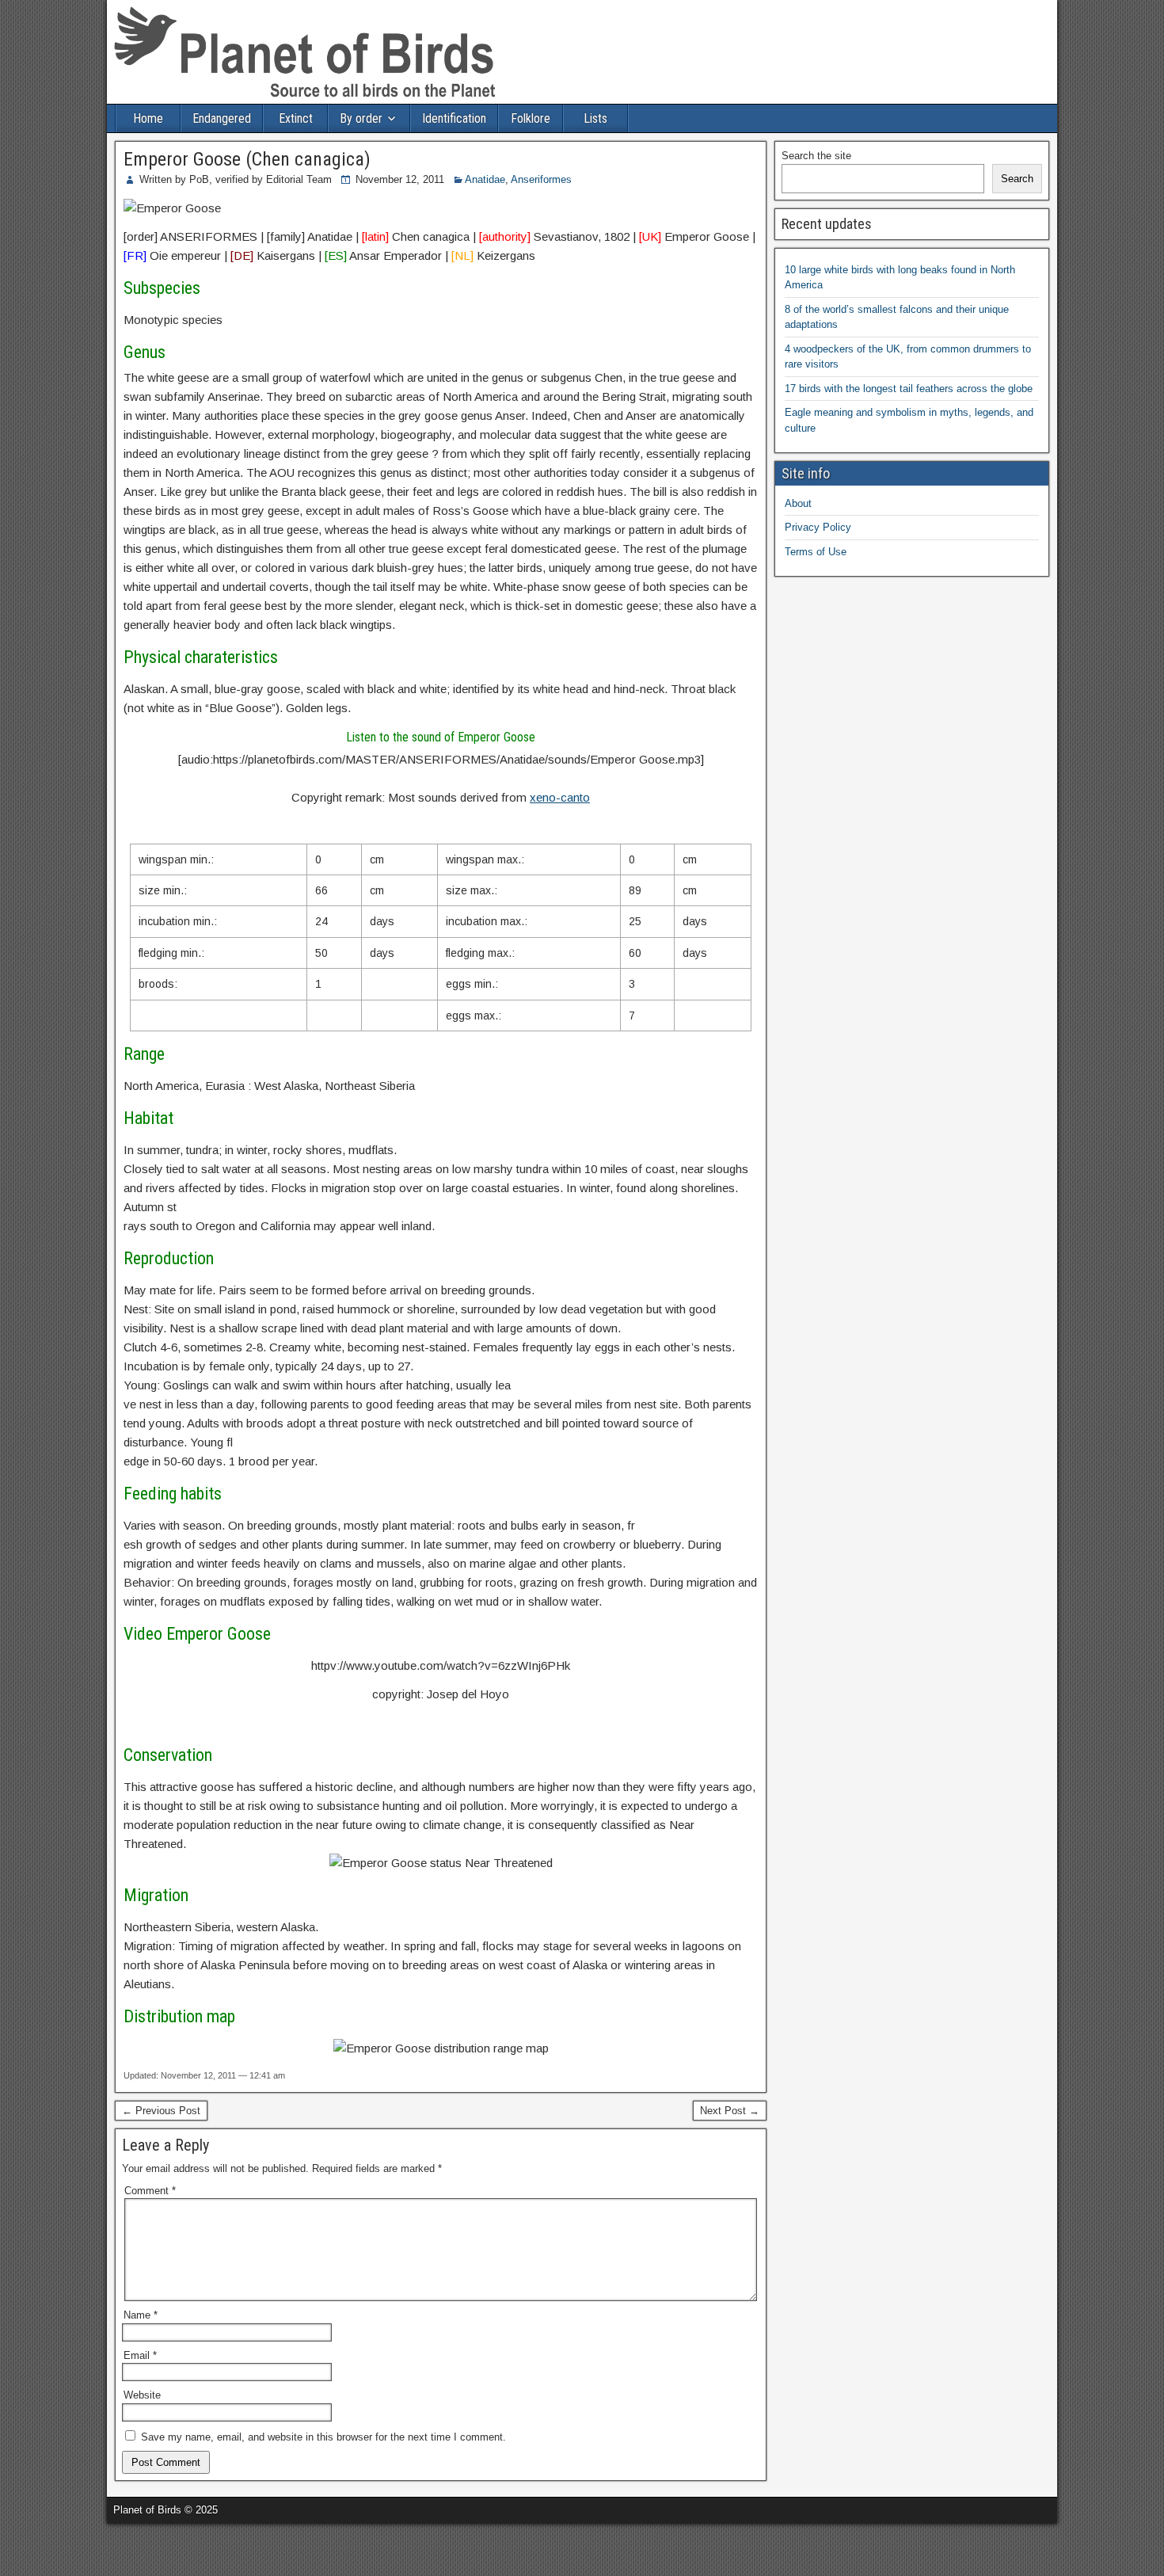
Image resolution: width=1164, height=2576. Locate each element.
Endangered (222, 118)
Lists (595, 118)
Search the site (816, 156)
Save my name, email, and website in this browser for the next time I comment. (323, 2437)
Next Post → (730, 2111)
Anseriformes (541, 179)
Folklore (531, 118)
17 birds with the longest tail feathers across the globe (909, 389)
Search (1017, 179)
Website (142, 2395)
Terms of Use (816, 552)
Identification (454, 118)
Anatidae (485, 179)
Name (141, 2315)
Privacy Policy (818, 527)
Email (140, 2355)
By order (361, 118)
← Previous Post (161, 2111)
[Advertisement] (185, 2547)
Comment (150, 2191)
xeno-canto (560, 797)
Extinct (296, 118)
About (798, 503)
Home (148, 118)
